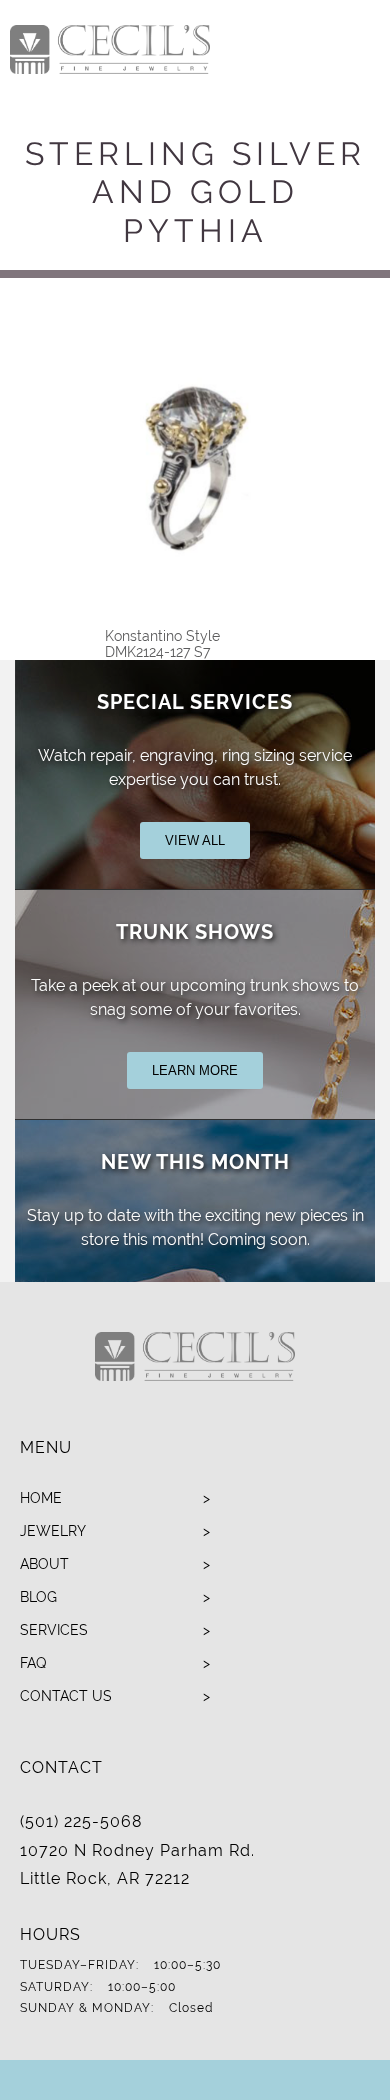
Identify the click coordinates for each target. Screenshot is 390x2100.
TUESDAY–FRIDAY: (79, 1965)
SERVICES (54, 1630)
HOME (41, 1498)
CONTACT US (66, 1696)
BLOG (38, 1597)
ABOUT (44, 1564)
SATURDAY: (56, 1987)
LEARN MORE (195, 1070)
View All (195, 840)
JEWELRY (53, 1531)
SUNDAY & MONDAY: (87, 2008)
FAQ (33, 1663)
